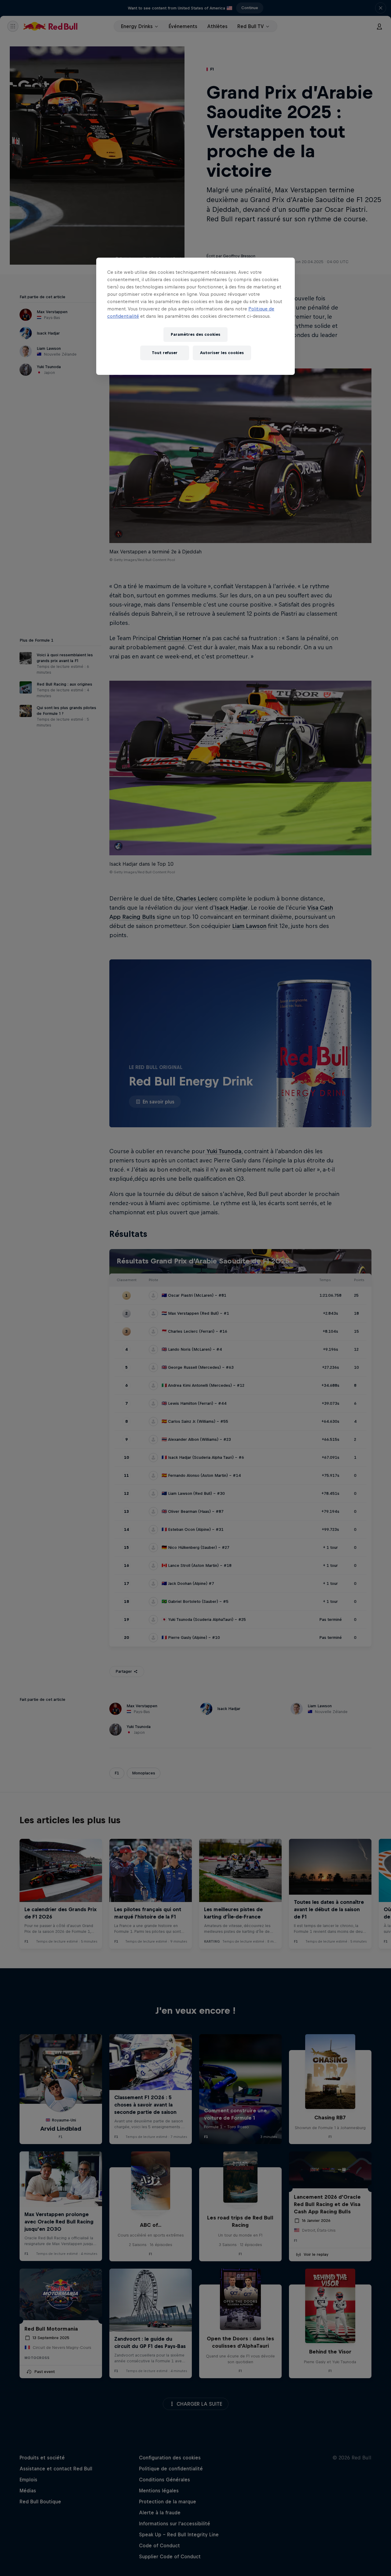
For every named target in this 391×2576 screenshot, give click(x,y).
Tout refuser (165, 353)
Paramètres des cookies (195, 334)
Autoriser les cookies (222, 353)
